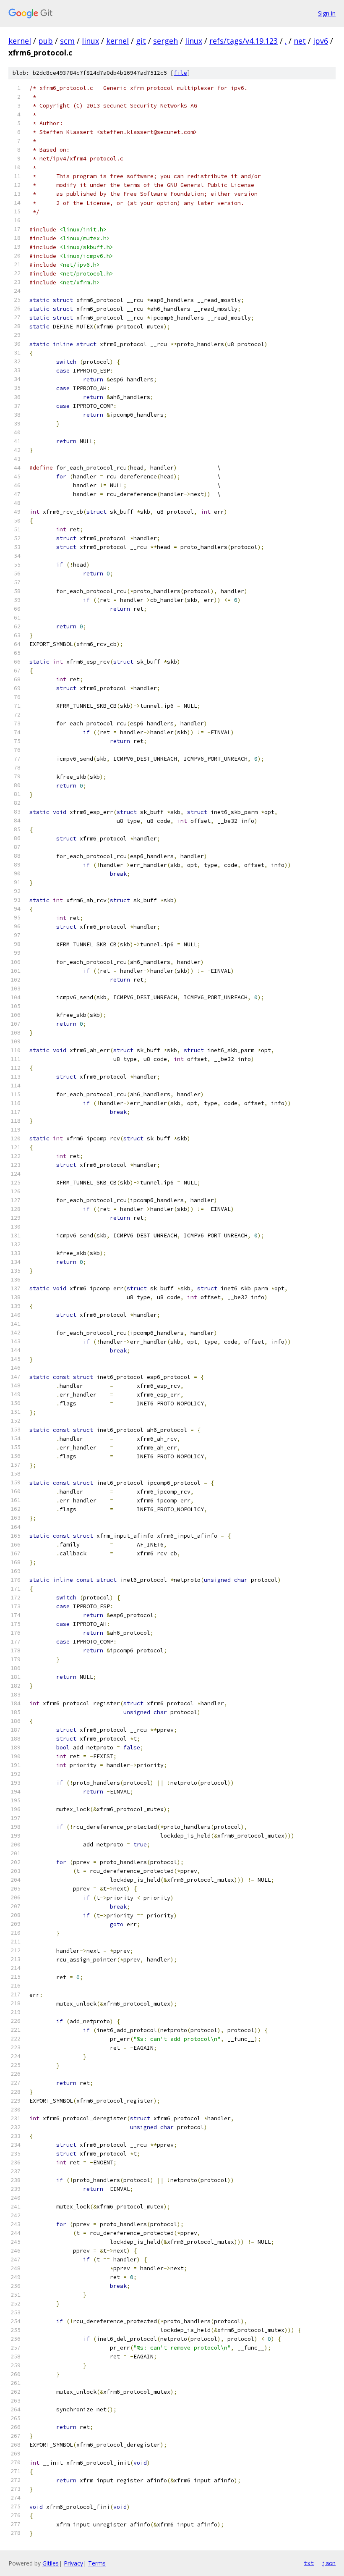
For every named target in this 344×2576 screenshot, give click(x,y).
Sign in (327, 13)
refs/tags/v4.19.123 (244, 41)
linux (90, 41)
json (329, 2563)
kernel (20, 41)
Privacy (73, 2563)
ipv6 (321, 41)
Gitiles (51, 2563)
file (180, 73)
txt (309, 2563)
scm (67, 41)
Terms (97, 2563)
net (300, 41)
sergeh (165, 41)
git (141, 41)
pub (46, 41)
